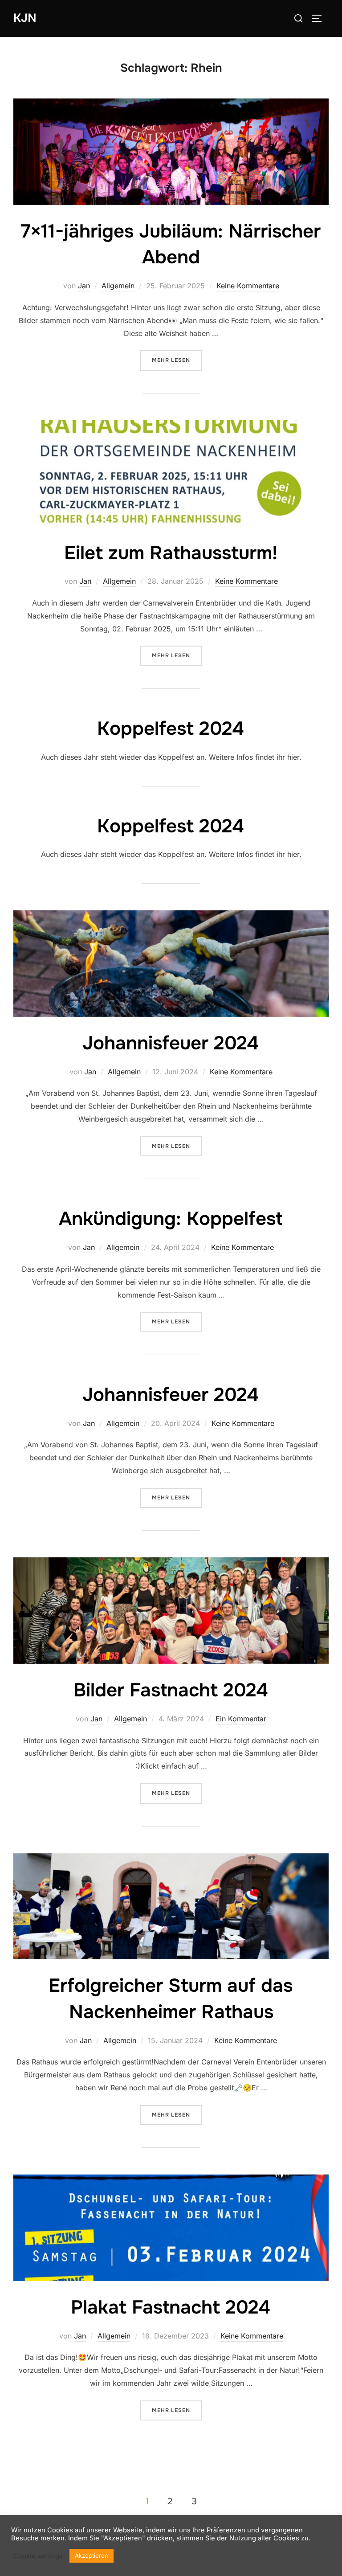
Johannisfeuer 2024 (171, 1043)
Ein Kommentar (241, 1719)
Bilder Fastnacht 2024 (171, 1690)
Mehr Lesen (177, 360)
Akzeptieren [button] (92, 2556)
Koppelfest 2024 (171, 729)
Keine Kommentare (248, 286)
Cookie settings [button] (38, 2556)
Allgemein (118, 286)
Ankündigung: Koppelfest (171, 1219)
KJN (25, 18)
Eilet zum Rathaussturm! (171, 553)
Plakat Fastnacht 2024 (171, 2307)
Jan (84, 286)
